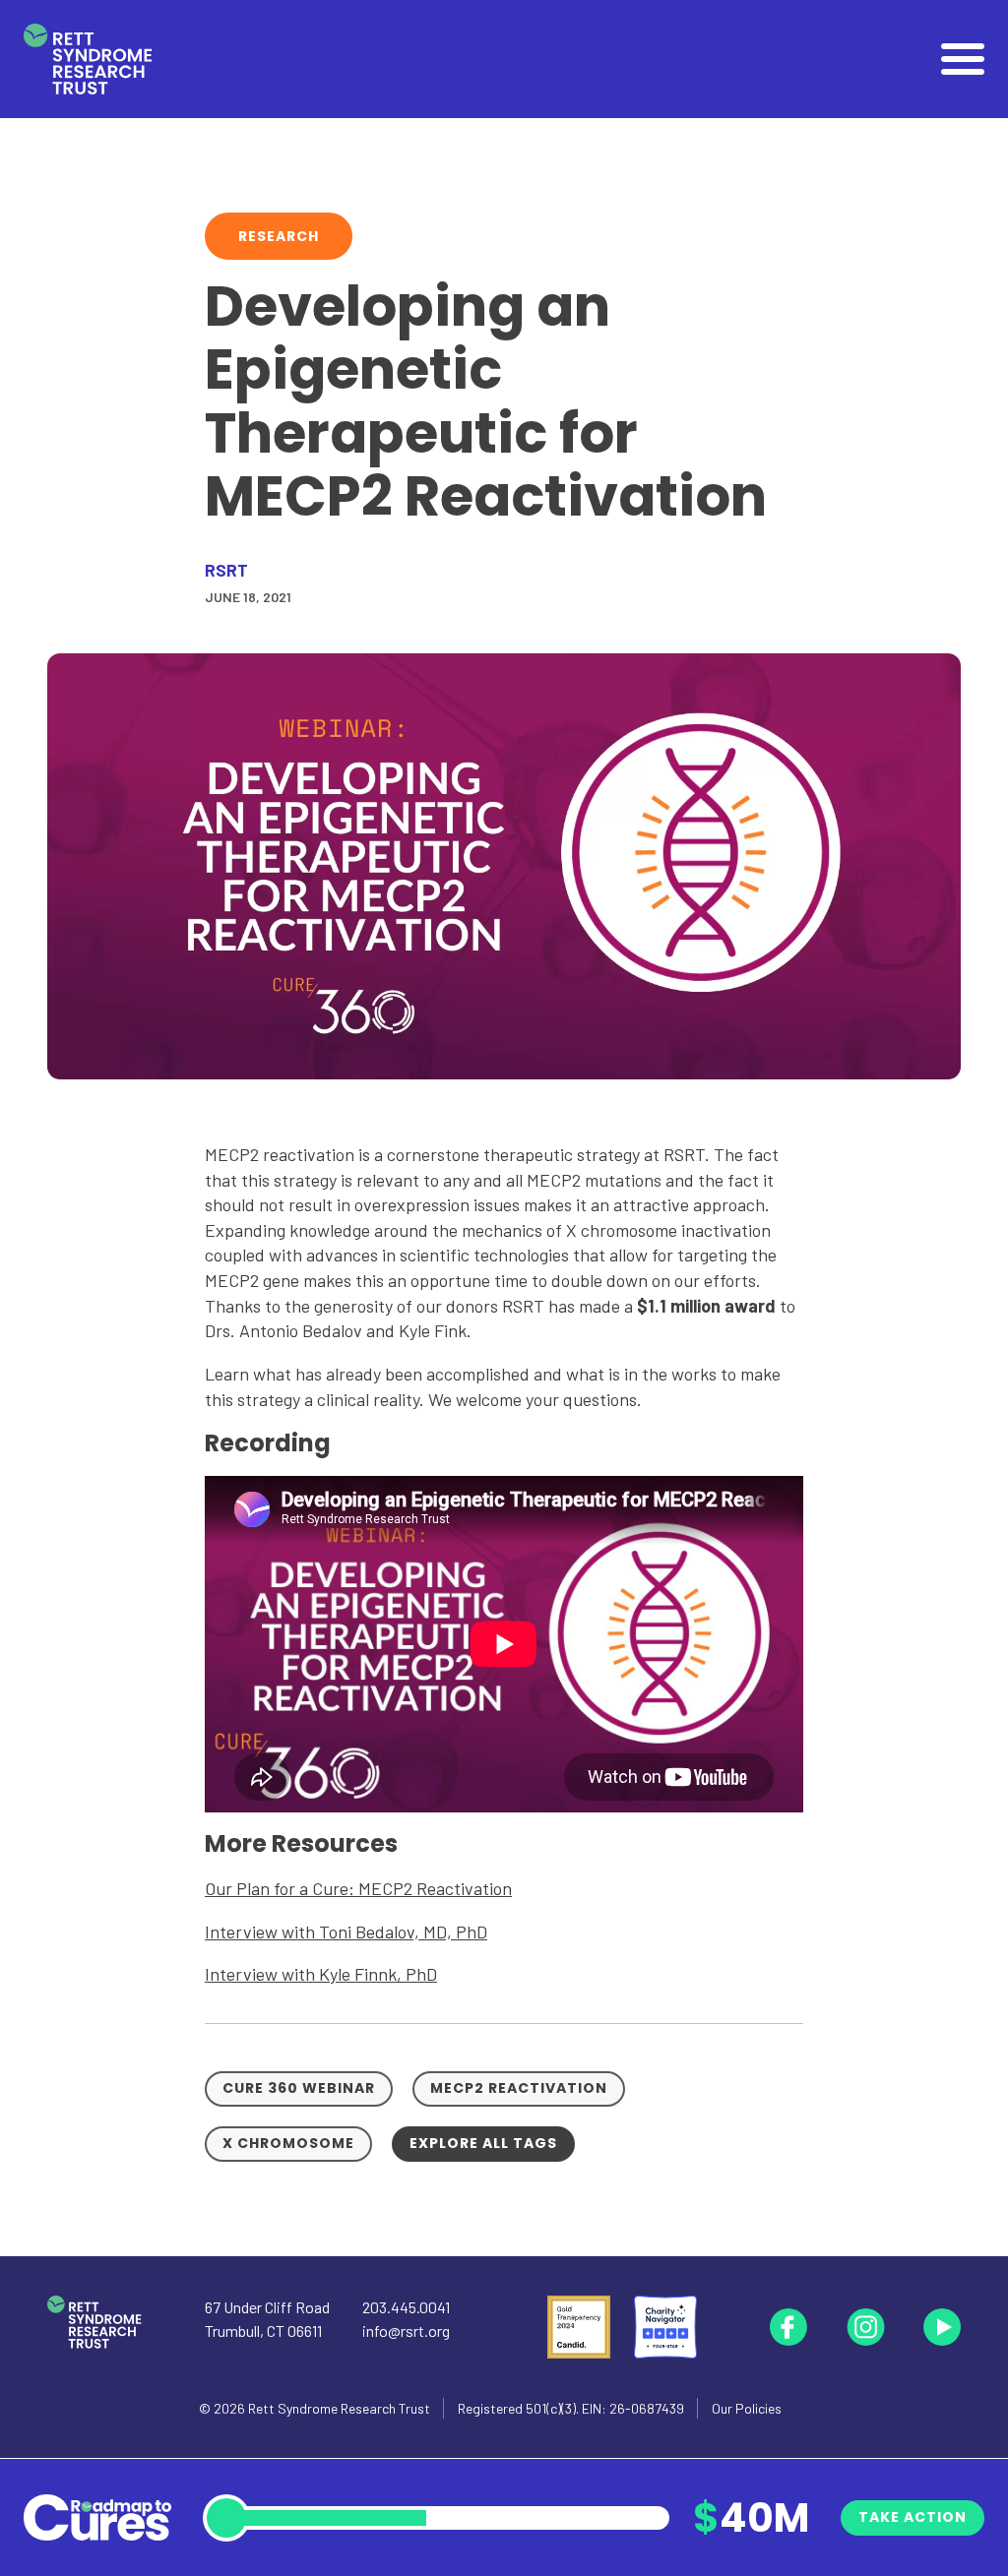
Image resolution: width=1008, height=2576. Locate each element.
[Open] (963, 59)
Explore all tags (483, 2143)
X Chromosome (288, 2143)
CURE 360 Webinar (299, 2088)
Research (279, 236)
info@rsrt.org (406, 2331)
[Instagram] (865, 2327)
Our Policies (747, 2408)
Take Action (913, 2517)
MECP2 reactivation (519, 2088)
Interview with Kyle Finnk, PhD (321, 1974)
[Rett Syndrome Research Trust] (88, 60)
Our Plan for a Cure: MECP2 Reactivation (358, 1888)
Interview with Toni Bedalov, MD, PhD (346, 1932)
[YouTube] (942, 2327)
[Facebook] (788, 2327)
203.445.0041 (406, 2307)
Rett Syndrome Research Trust (339, 2408)
